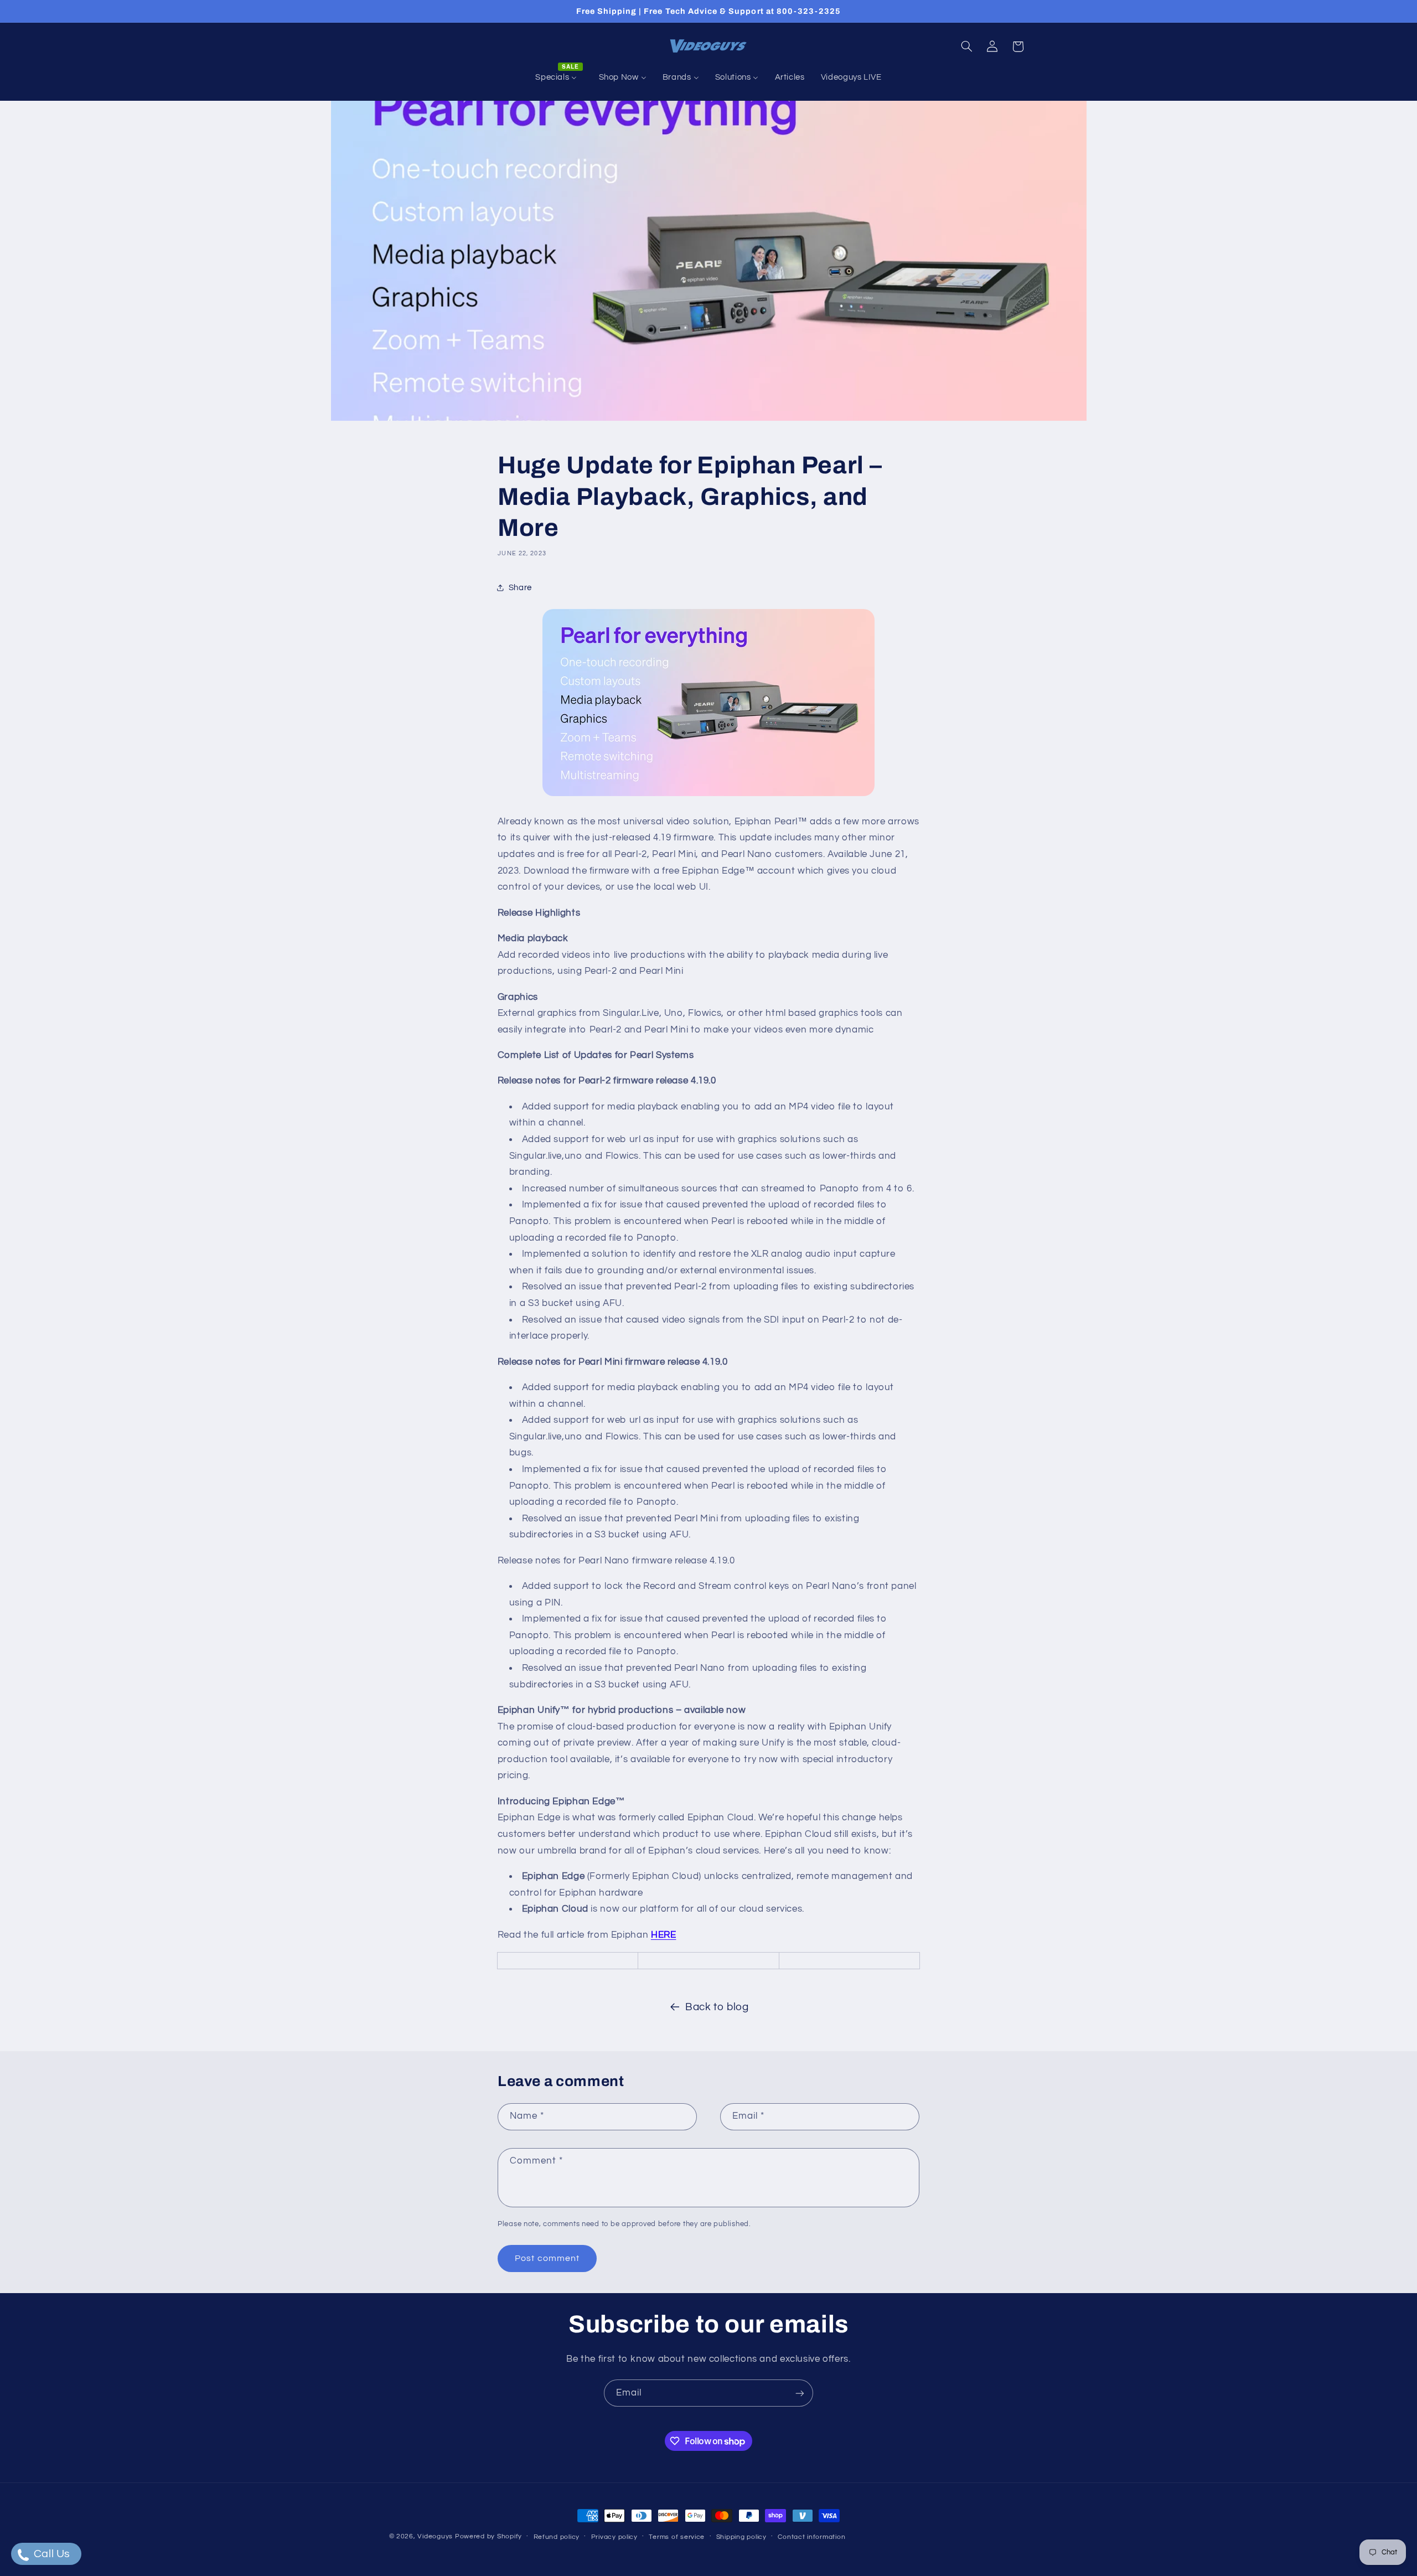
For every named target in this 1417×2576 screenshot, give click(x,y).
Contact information (811, 2537)
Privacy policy (614, 2537)
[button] (966, 47)
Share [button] (520, 588)
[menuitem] (559, 78)
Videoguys (435, 2536)
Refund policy (557, 2537)
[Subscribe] (800, 2393)
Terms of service (677, 2537)
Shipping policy (741, 2537)
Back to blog (717, 2007)
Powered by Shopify (488, 2536)
